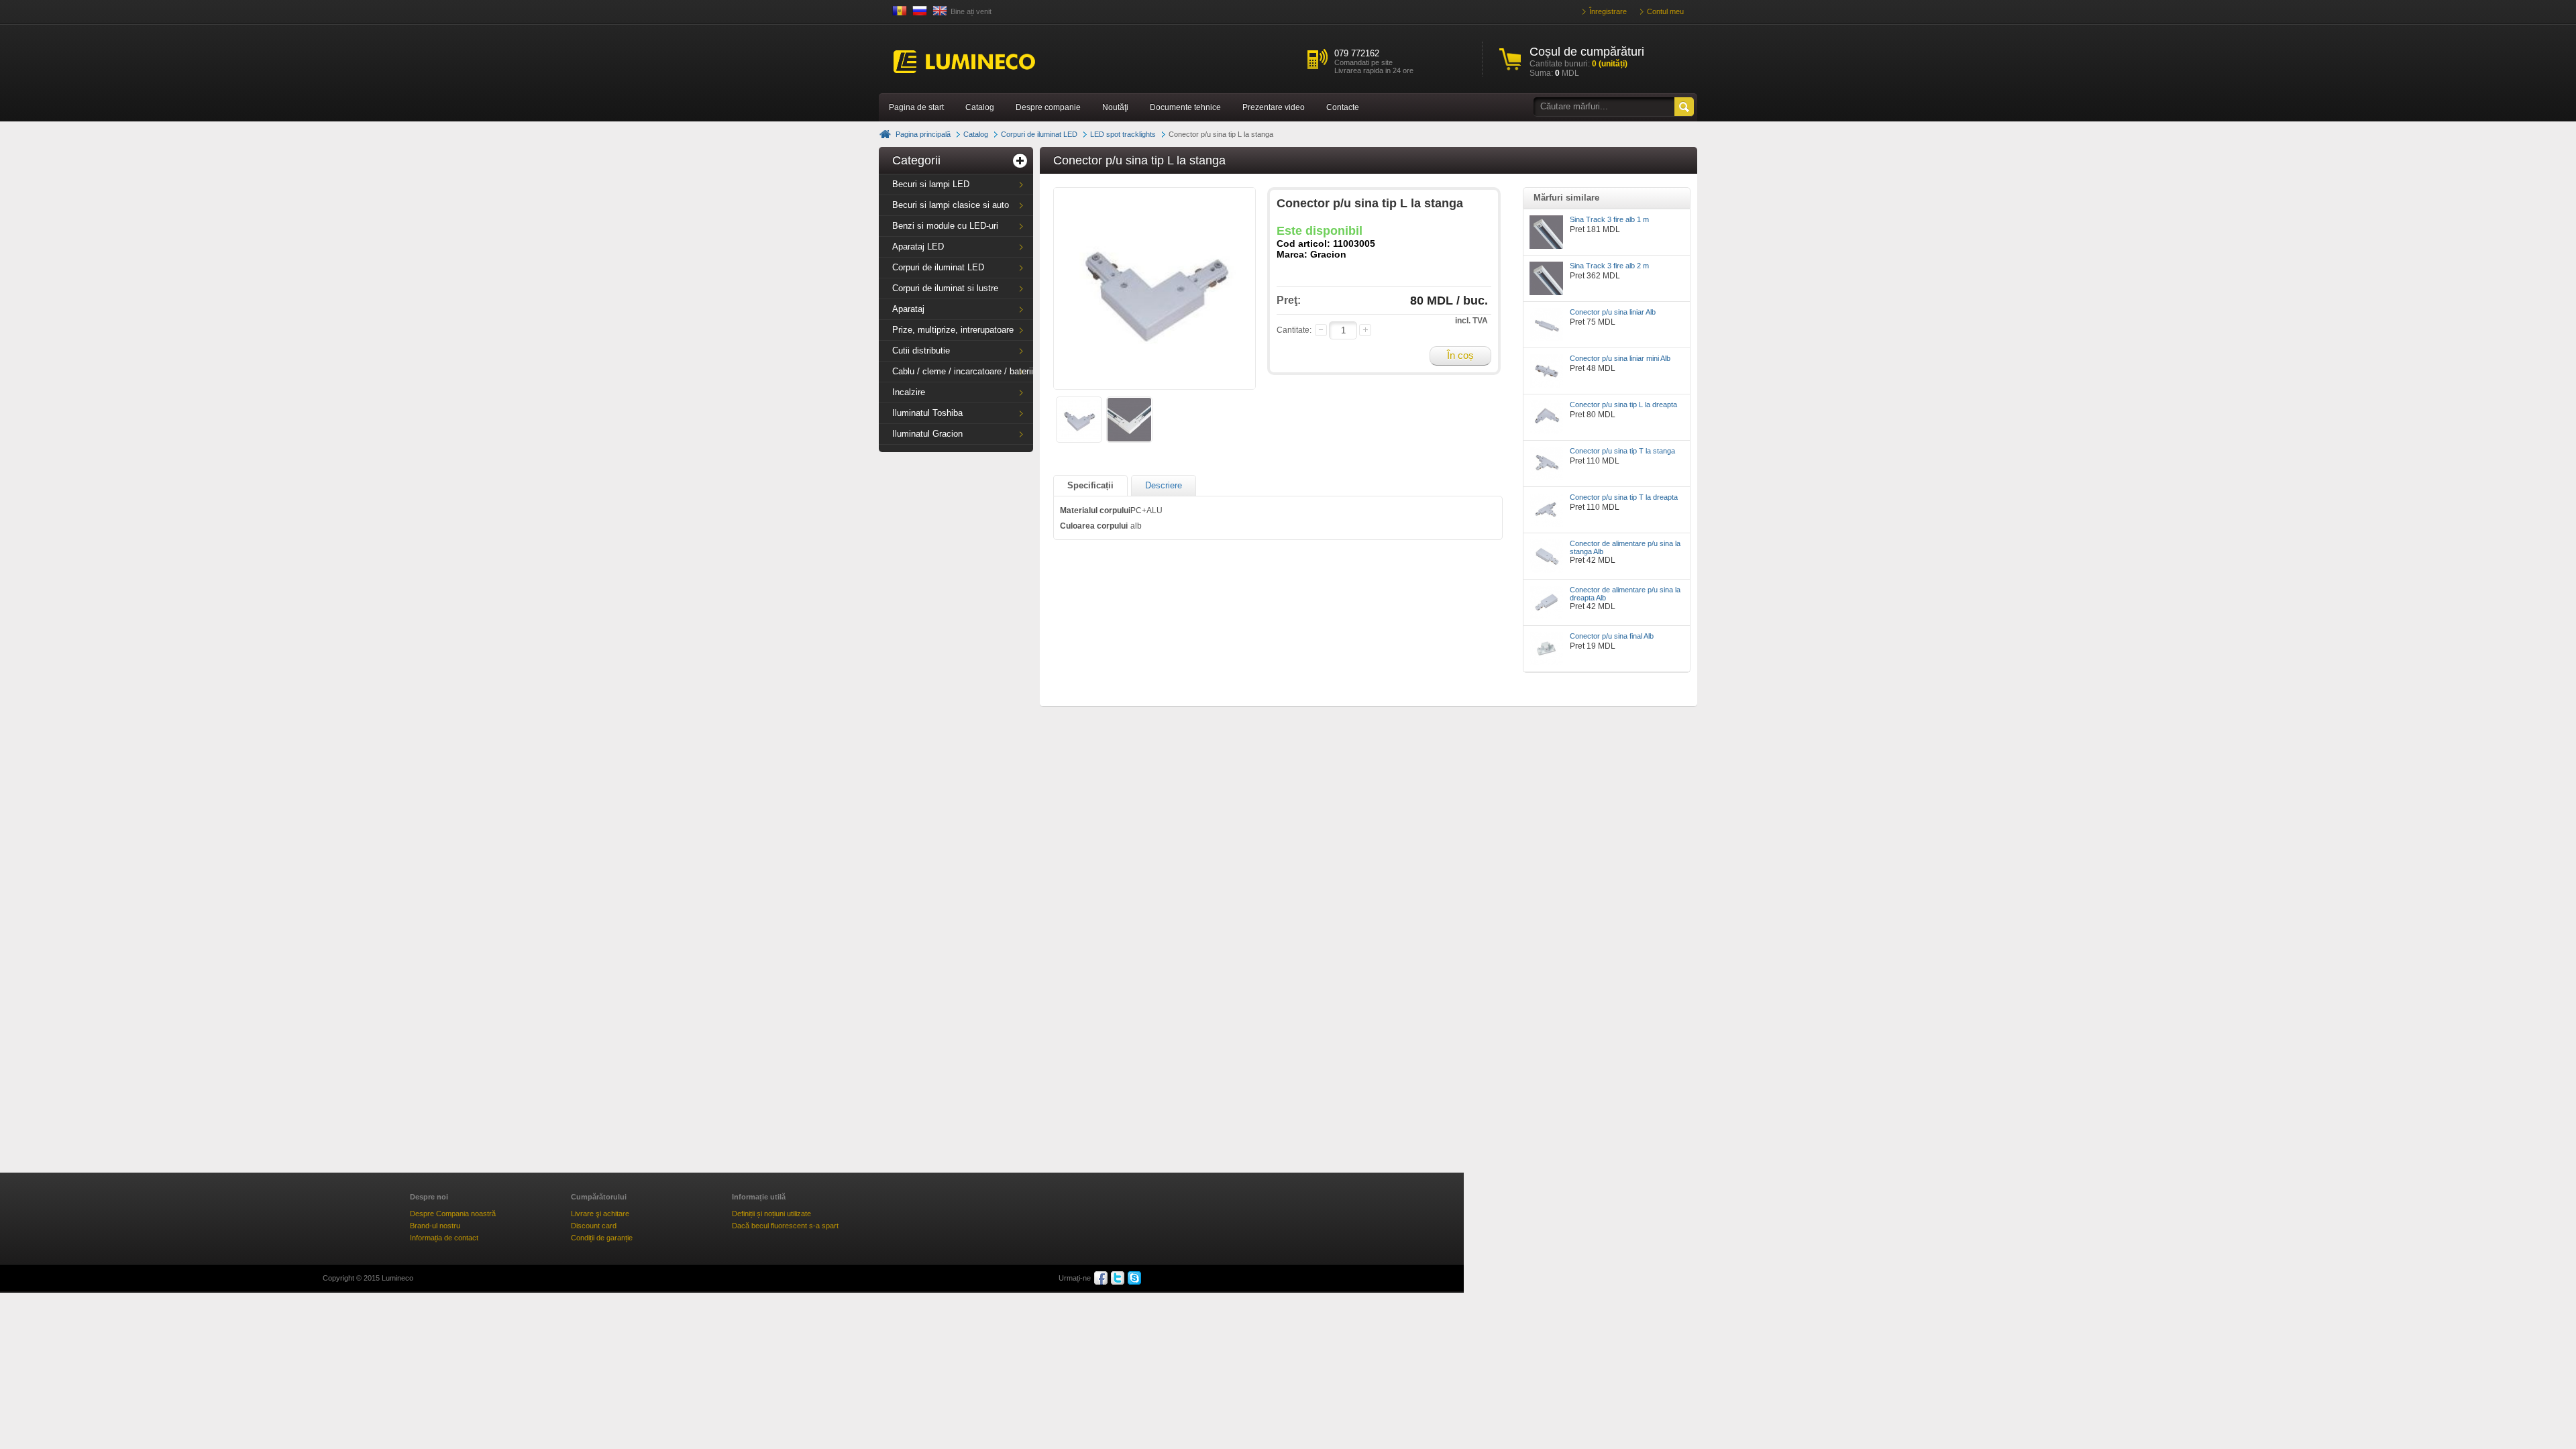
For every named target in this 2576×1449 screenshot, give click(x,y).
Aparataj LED (918, 247)
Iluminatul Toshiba (927, 413)
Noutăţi (1115, 107)
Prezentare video (1274, 107)
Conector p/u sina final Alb (1612, 636)
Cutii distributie (921, 351)
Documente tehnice (1185, 107)
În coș (1460, 355)
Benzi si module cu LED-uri (945, 226)
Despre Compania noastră (453, 1214)
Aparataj (908, 309)
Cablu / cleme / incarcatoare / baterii (963, 371)
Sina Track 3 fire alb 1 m (1609, 219)
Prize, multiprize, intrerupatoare (953, 330)
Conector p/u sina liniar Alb (1613, 312)
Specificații (1090, 485)
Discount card (594, 1226)
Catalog (980, 107)
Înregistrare (1608, 11)
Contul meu (1665, 11)
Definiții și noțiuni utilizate (771, 1214)
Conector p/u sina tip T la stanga (1622, 451)
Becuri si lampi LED (931, 184)
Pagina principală (923, 134)
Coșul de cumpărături (1587, 52)
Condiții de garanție (602, 1238)
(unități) (1610, 64)
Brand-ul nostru (435, 1226)
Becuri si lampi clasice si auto (951, 205)
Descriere (1164, 485)
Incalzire (909, 392)
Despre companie (1048, 107)
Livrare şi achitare (600, 1214)
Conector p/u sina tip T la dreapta (1624, 497)
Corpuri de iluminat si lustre (945, 288)
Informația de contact (444, 1238)
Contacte (1343, 107)
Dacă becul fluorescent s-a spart (785, 1226)
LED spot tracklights (1123, 134)
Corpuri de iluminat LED (1039, 134)
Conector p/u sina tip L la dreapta (1623, 405)
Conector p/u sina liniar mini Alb (1620, 358)
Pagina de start (916, 107)
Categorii (916, 160)
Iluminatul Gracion (927, 434)
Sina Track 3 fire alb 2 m (1609, 266)
